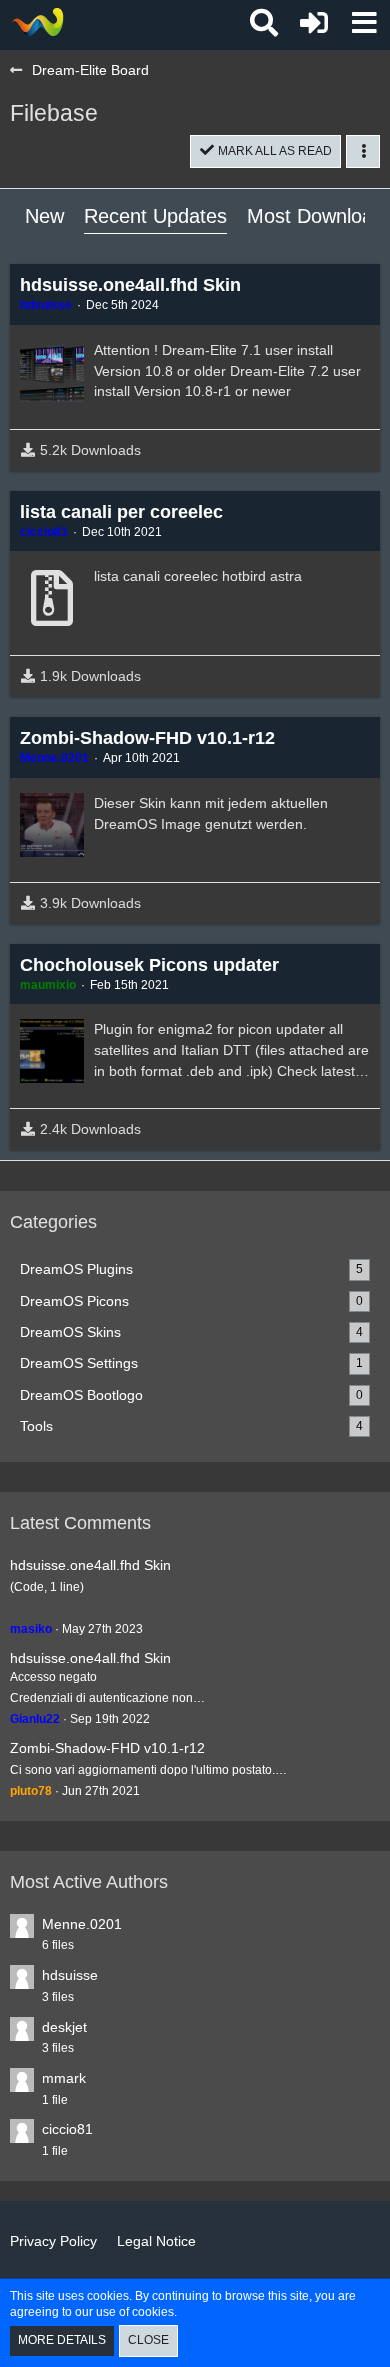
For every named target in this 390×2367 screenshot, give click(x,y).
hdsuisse (70, 1975)
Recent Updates (155, 216)
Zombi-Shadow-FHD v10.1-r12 (107, 1748)
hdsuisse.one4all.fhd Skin (90, 1565)
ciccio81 (67, 2129)
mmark (64, 2078)
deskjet (64, 2027)
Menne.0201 (82, 1924)
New (44, 216)
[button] (364, 23)
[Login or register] (314, 23)
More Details (62, 2340)
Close (148, 2340)
